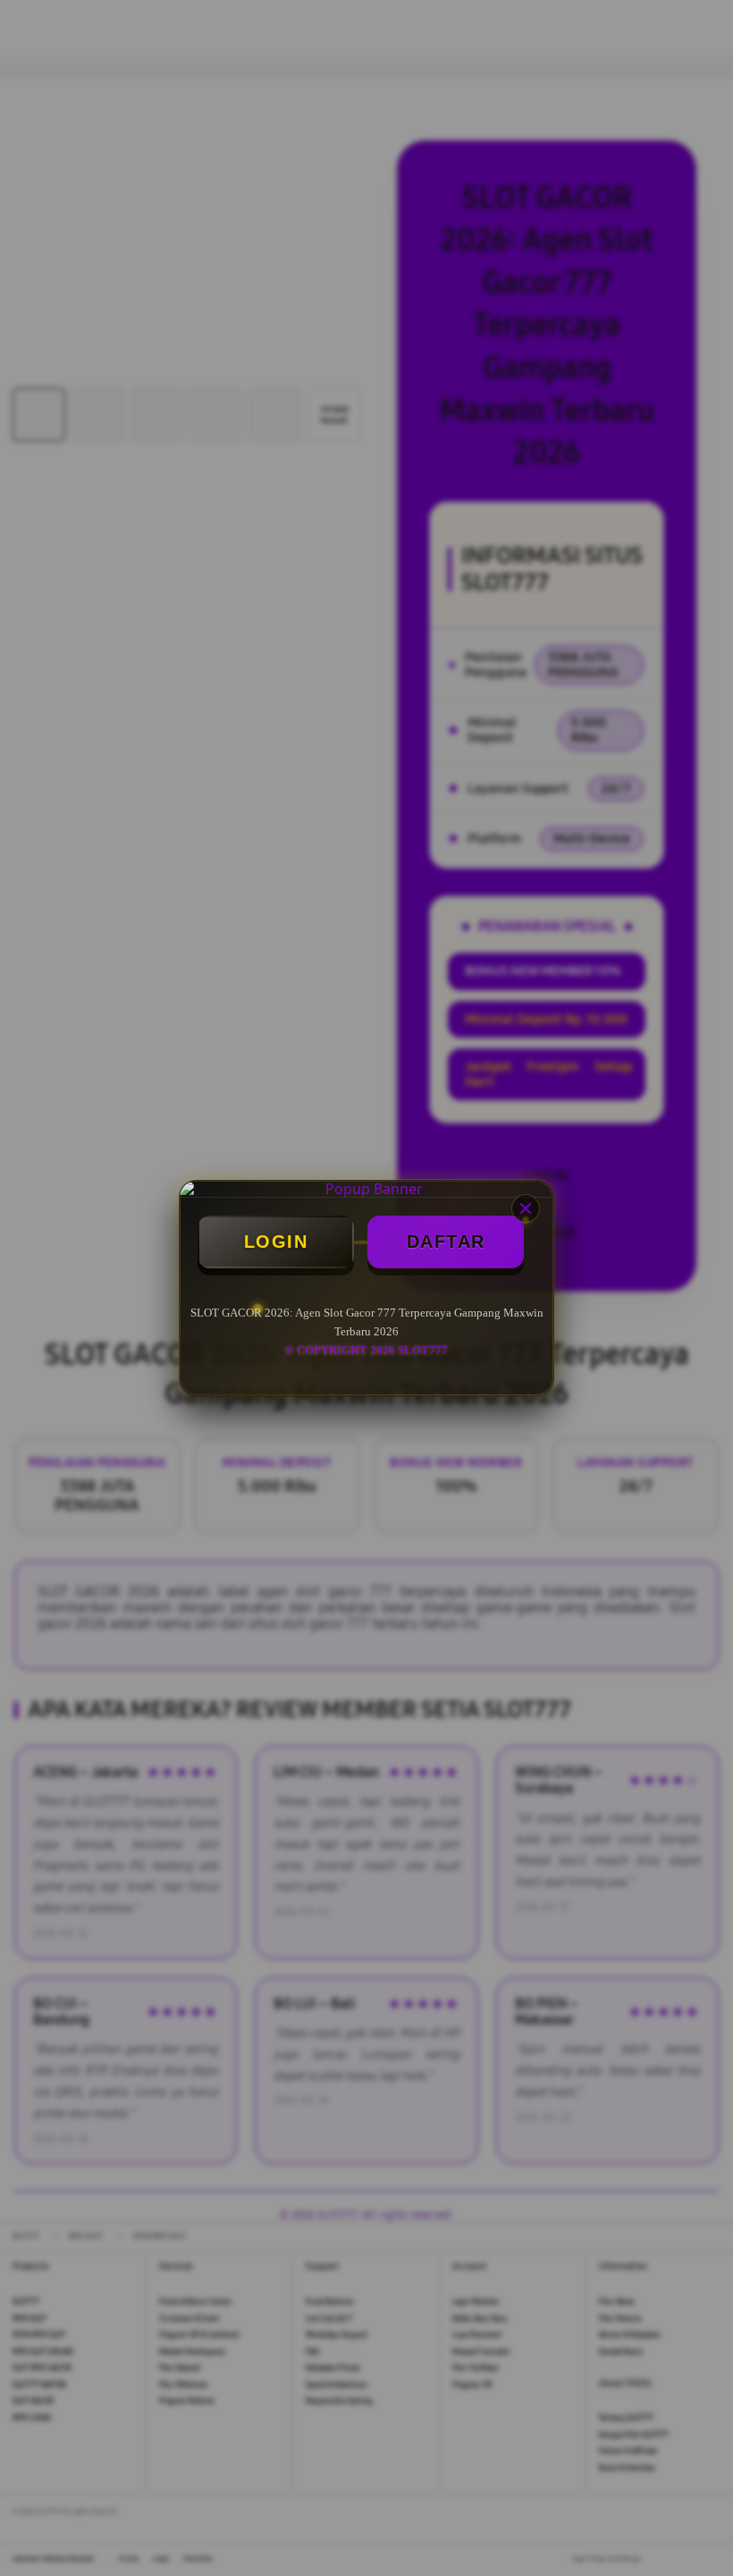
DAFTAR (446, 1242)
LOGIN (276, 1242)
